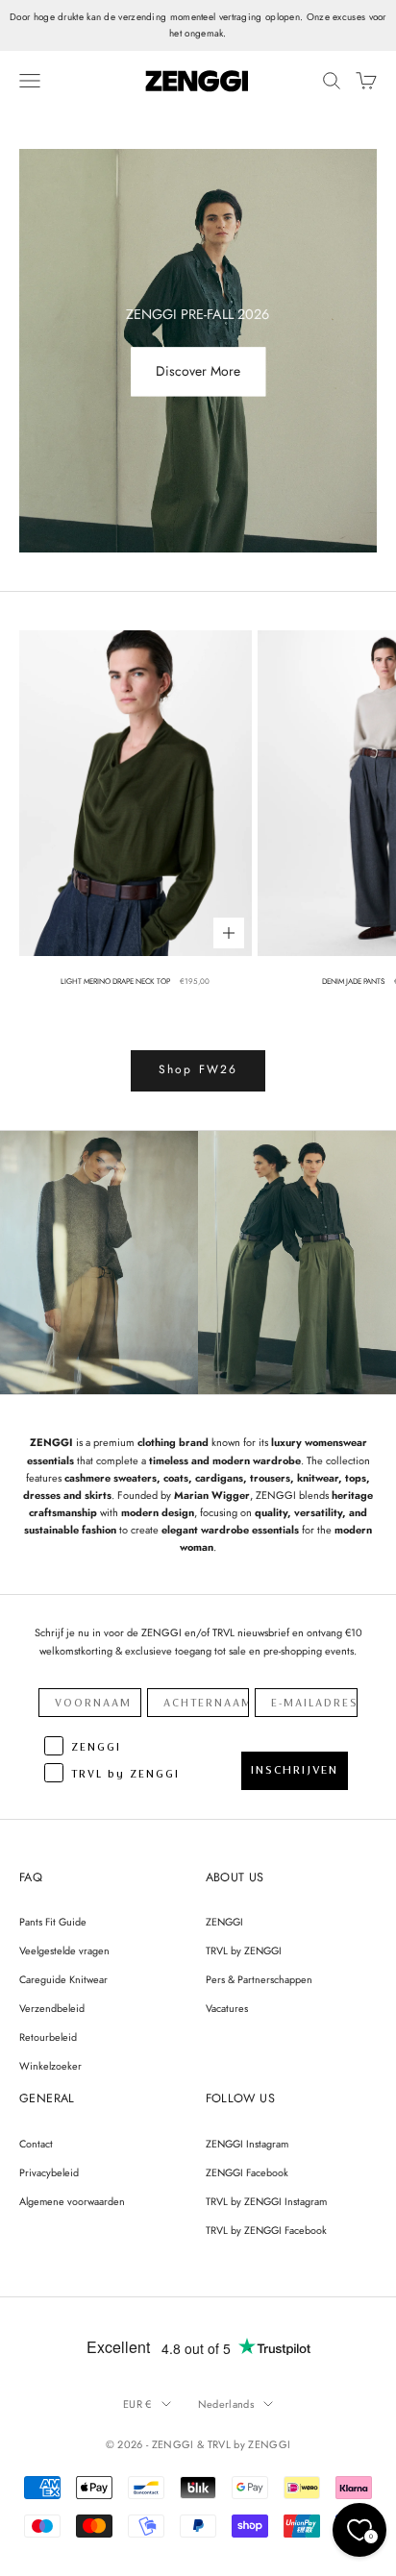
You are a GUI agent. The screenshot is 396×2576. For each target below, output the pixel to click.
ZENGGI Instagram (247, 2144)
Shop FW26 (198, 1069)
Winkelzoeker (50, 2066)
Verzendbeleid (52, 2008)
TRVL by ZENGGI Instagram (266, 2201)
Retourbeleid (48, 2037)
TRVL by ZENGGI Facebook (266, 2230)
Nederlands (226, 2404)
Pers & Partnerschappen (259, 1979)
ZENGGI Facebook (247, 2172)
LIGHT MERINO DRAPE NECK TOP (115, 981)
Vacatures (227, 2008)
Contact (36, 2144)
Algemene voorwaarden (72, 2201)
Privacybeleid (49, 2172)
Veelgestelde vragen (64, 1950)
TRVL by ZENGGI (244, 1950)
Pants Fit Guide (53, 1922)
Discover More (198, 372)
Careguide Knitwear (63, 1979)
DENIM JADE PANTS (353, 981)
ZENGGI (224, 1922)
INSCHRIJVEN (295, 1770)
